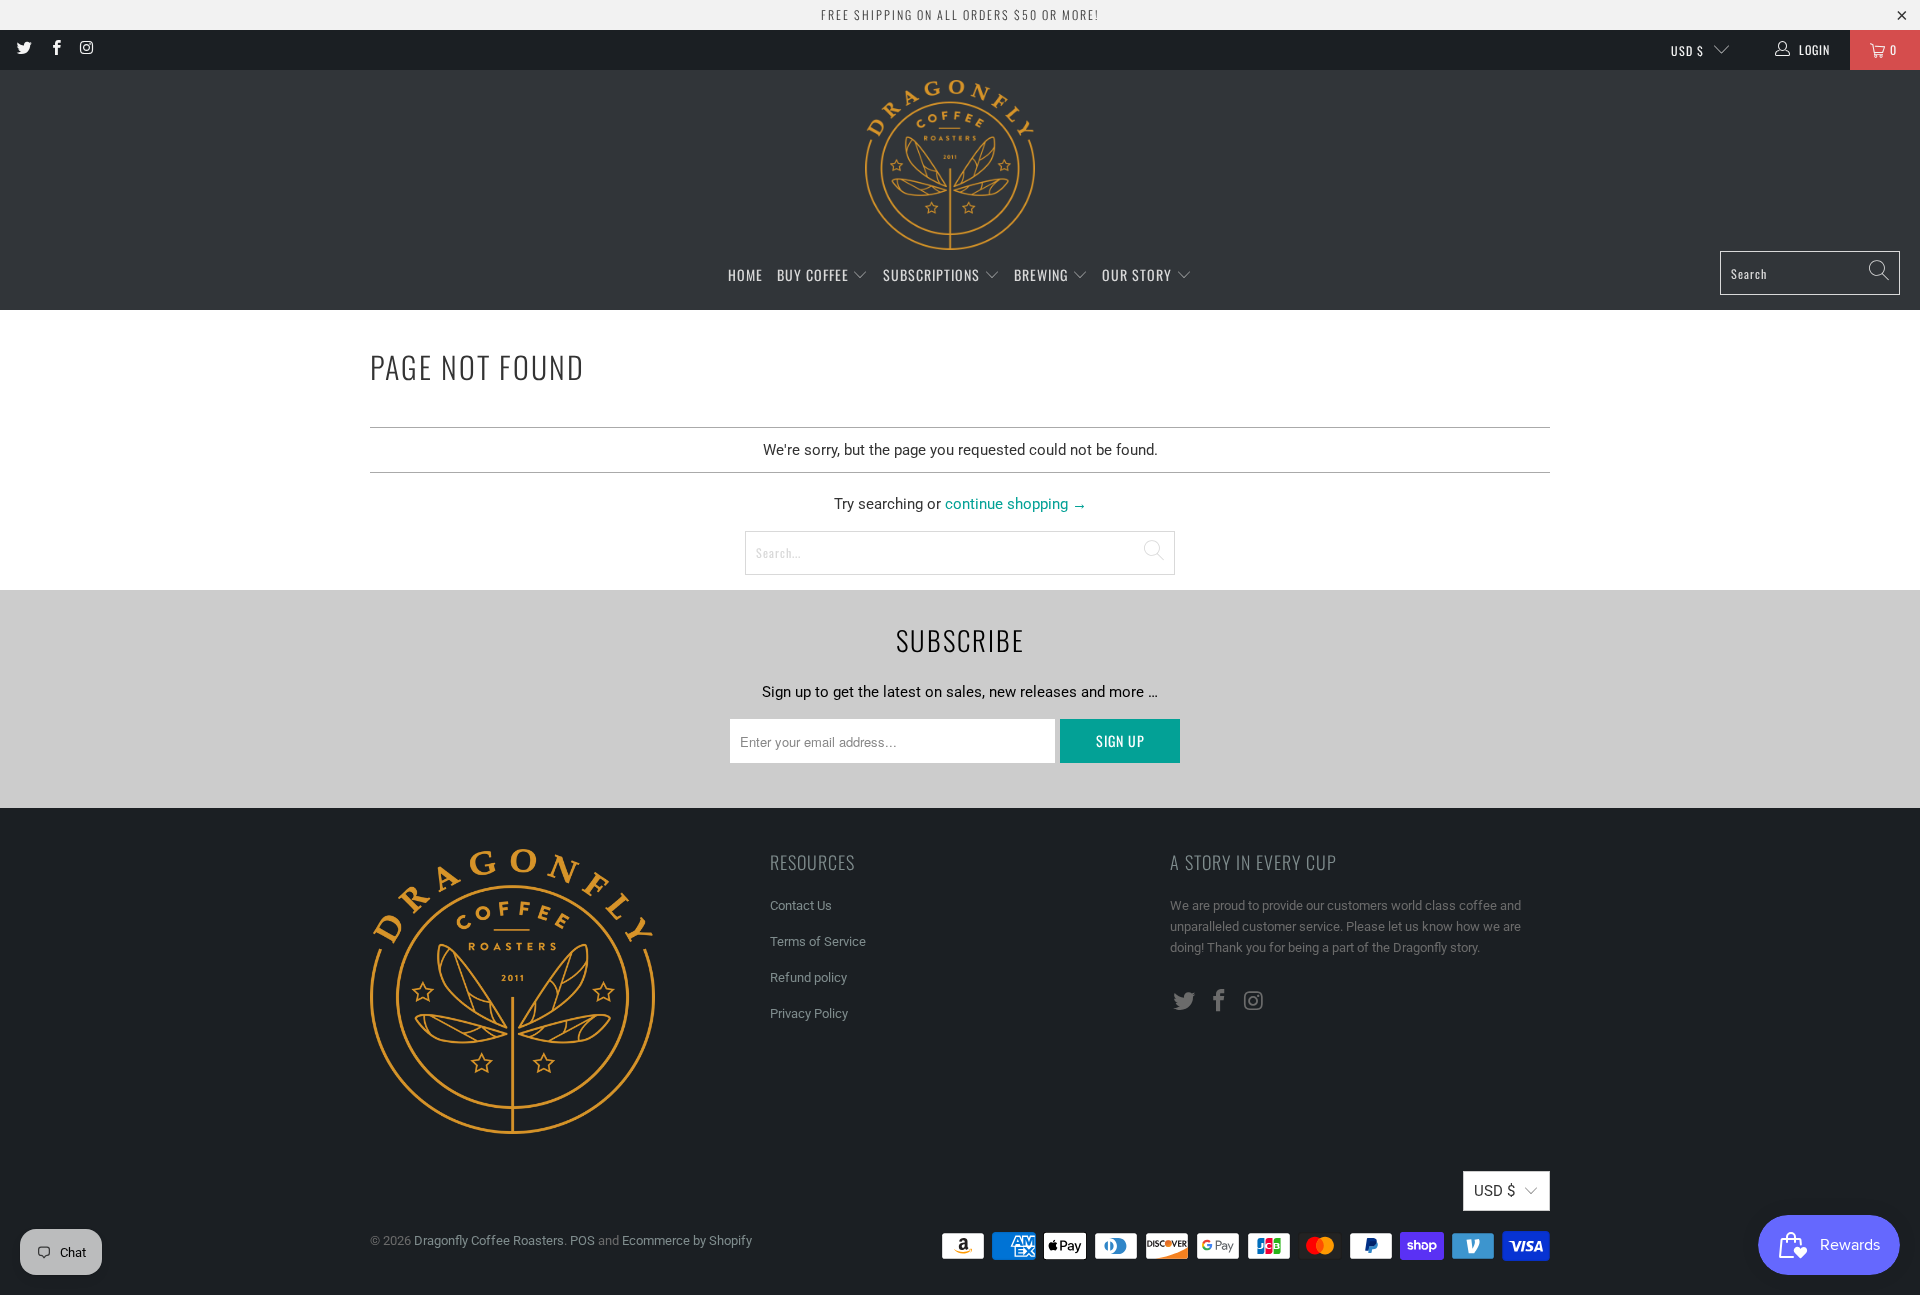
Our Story (1139, 274)
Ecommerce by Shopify (687, 1240)
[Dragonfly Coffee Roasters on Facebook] (54, 50)
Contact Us (801, 905)
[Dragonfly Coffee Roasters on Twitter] (23, 50)
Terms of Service (818, 941)
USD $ (1687, 50)
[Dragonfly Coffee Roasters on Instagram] (86, 50)
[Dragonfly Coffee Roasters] (950, 165)
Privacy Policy (809, 1013)
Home (745, 274)
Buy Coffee (815, 274)
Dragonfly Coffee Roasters (489, 1240)
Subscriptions (933, 274)
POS (582, 1240)
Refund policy (808, 977)
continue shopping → (1016, 504)
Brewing (1043, 274)
